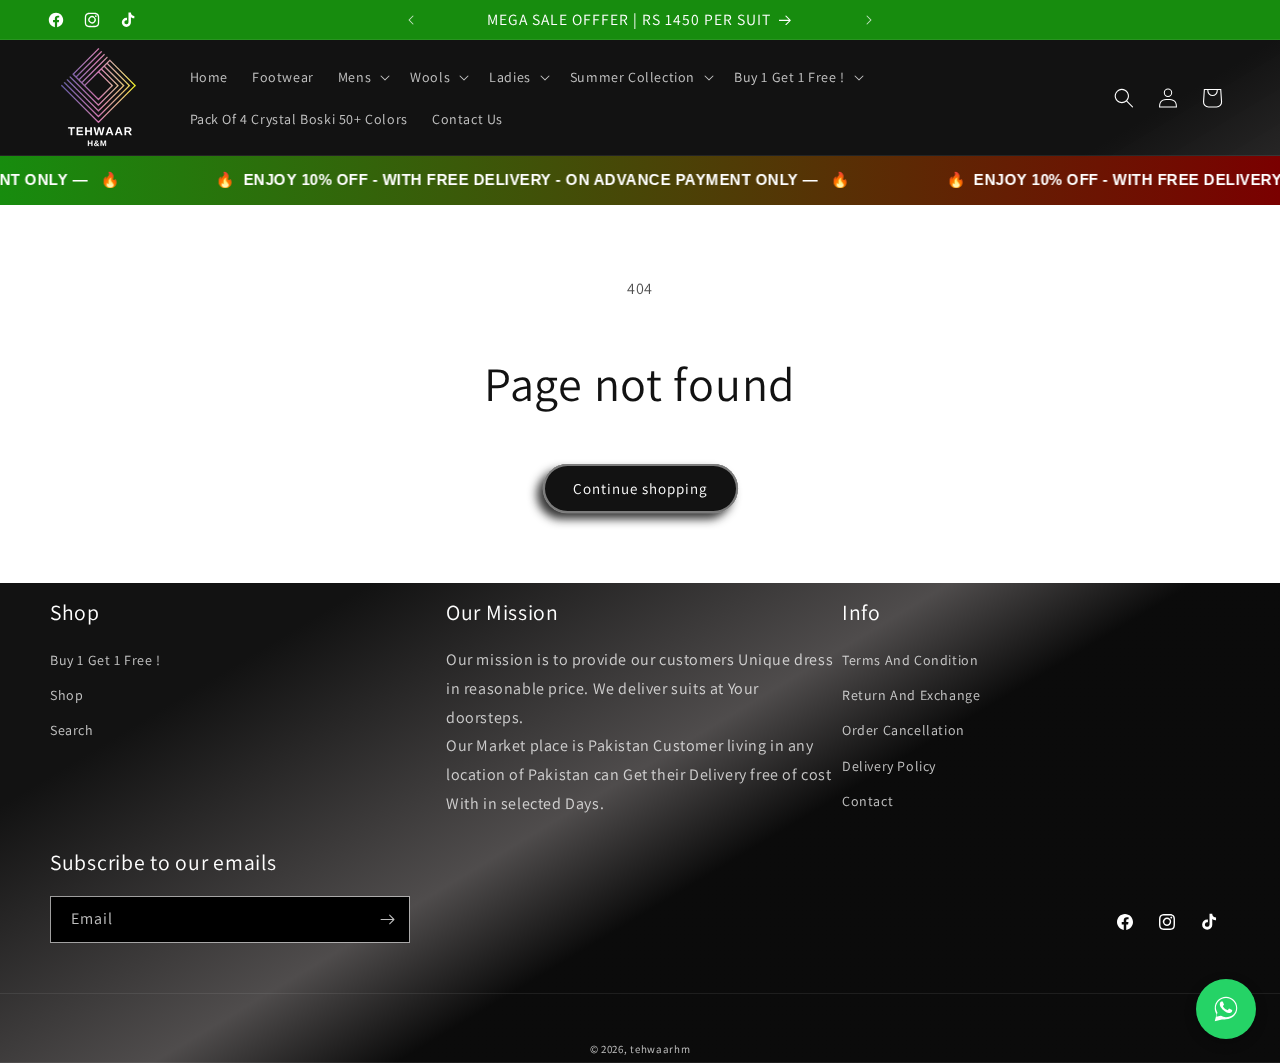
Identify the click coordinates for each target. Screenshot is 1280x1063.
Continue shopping (640, 488)
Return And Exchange (911, 695)
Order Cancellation (903, 730)
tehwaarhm (660, 1049)
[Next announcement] (869, 20)
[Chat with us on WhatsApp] (1226, 1009)
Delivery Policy (889, 766)
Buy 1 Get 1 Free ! (105, 660)
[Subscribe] (387, 919)
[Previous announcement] (411, 20)
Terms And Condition (910, 660)
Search (72, 730)
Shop (66, 695)
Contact (867, 801)
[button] (362, 77)
